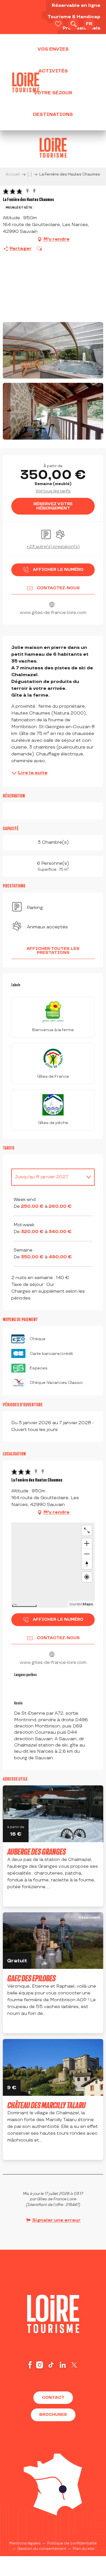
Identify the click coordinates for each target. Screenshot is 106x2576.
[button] (73, 24)
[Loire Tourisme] (26, 82)
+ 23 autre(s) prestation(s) (53, 547)
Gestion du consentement (42, 2562)
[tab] (47, 1177)
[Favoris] (58, 24)
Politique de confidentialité (72, 2556)
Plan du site (84, 2562)
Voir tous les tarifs (53, 491)
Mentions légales (25, 2556)
